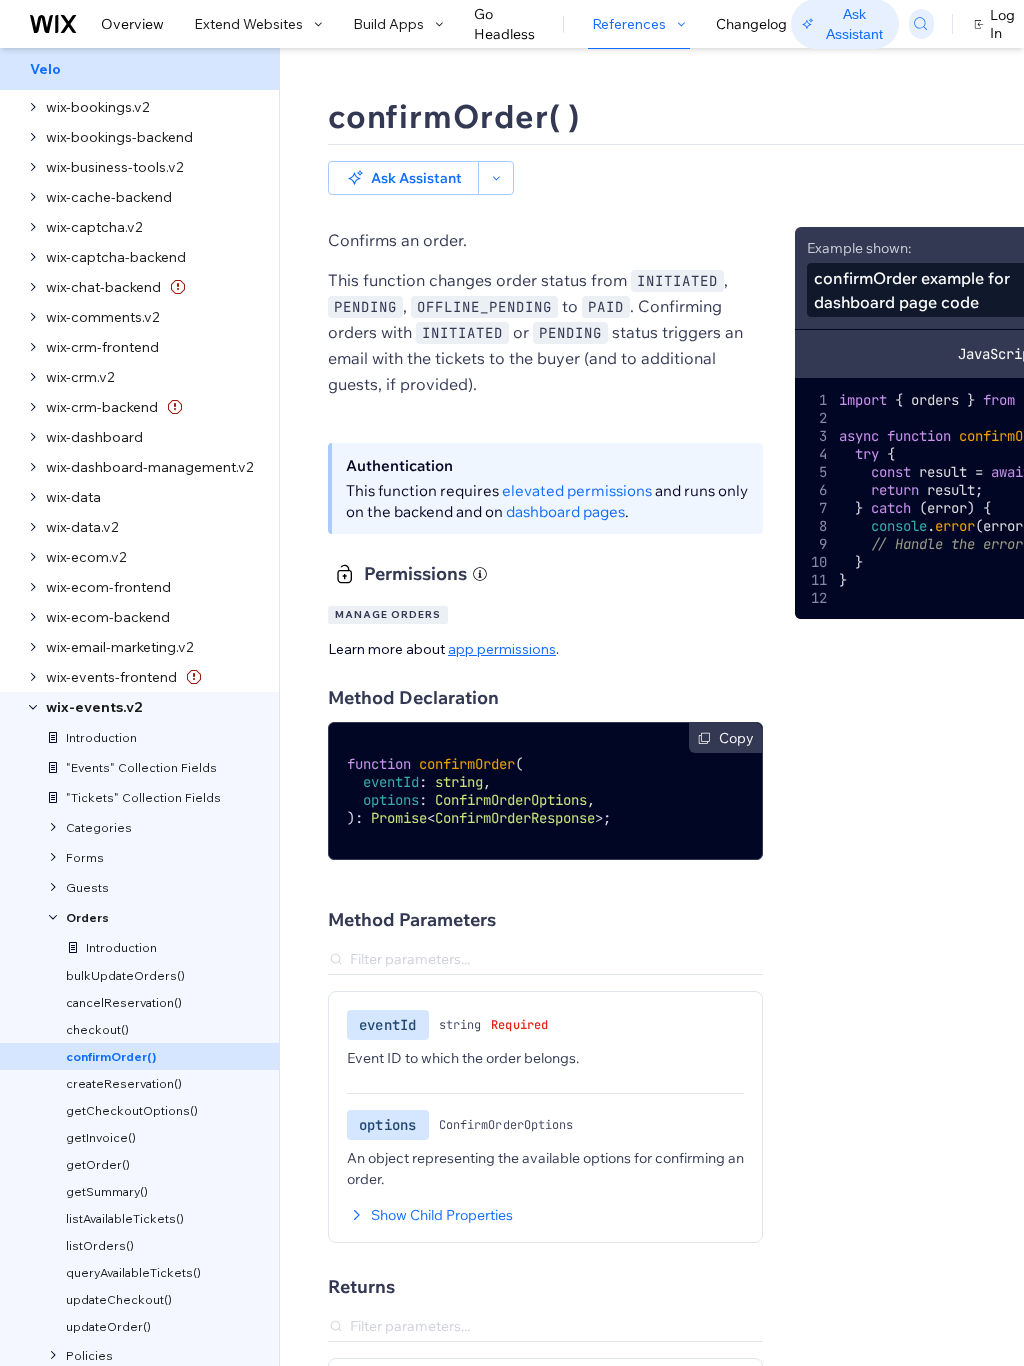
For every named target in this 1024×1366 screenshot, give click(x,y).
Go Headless (504, 24)
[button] (403, 178)
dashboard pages (565, 511)
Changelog (751, 24)
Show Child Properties (442, 1215)
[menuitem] (139, 69)
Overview (132, 24)
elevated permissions (577, 490)
